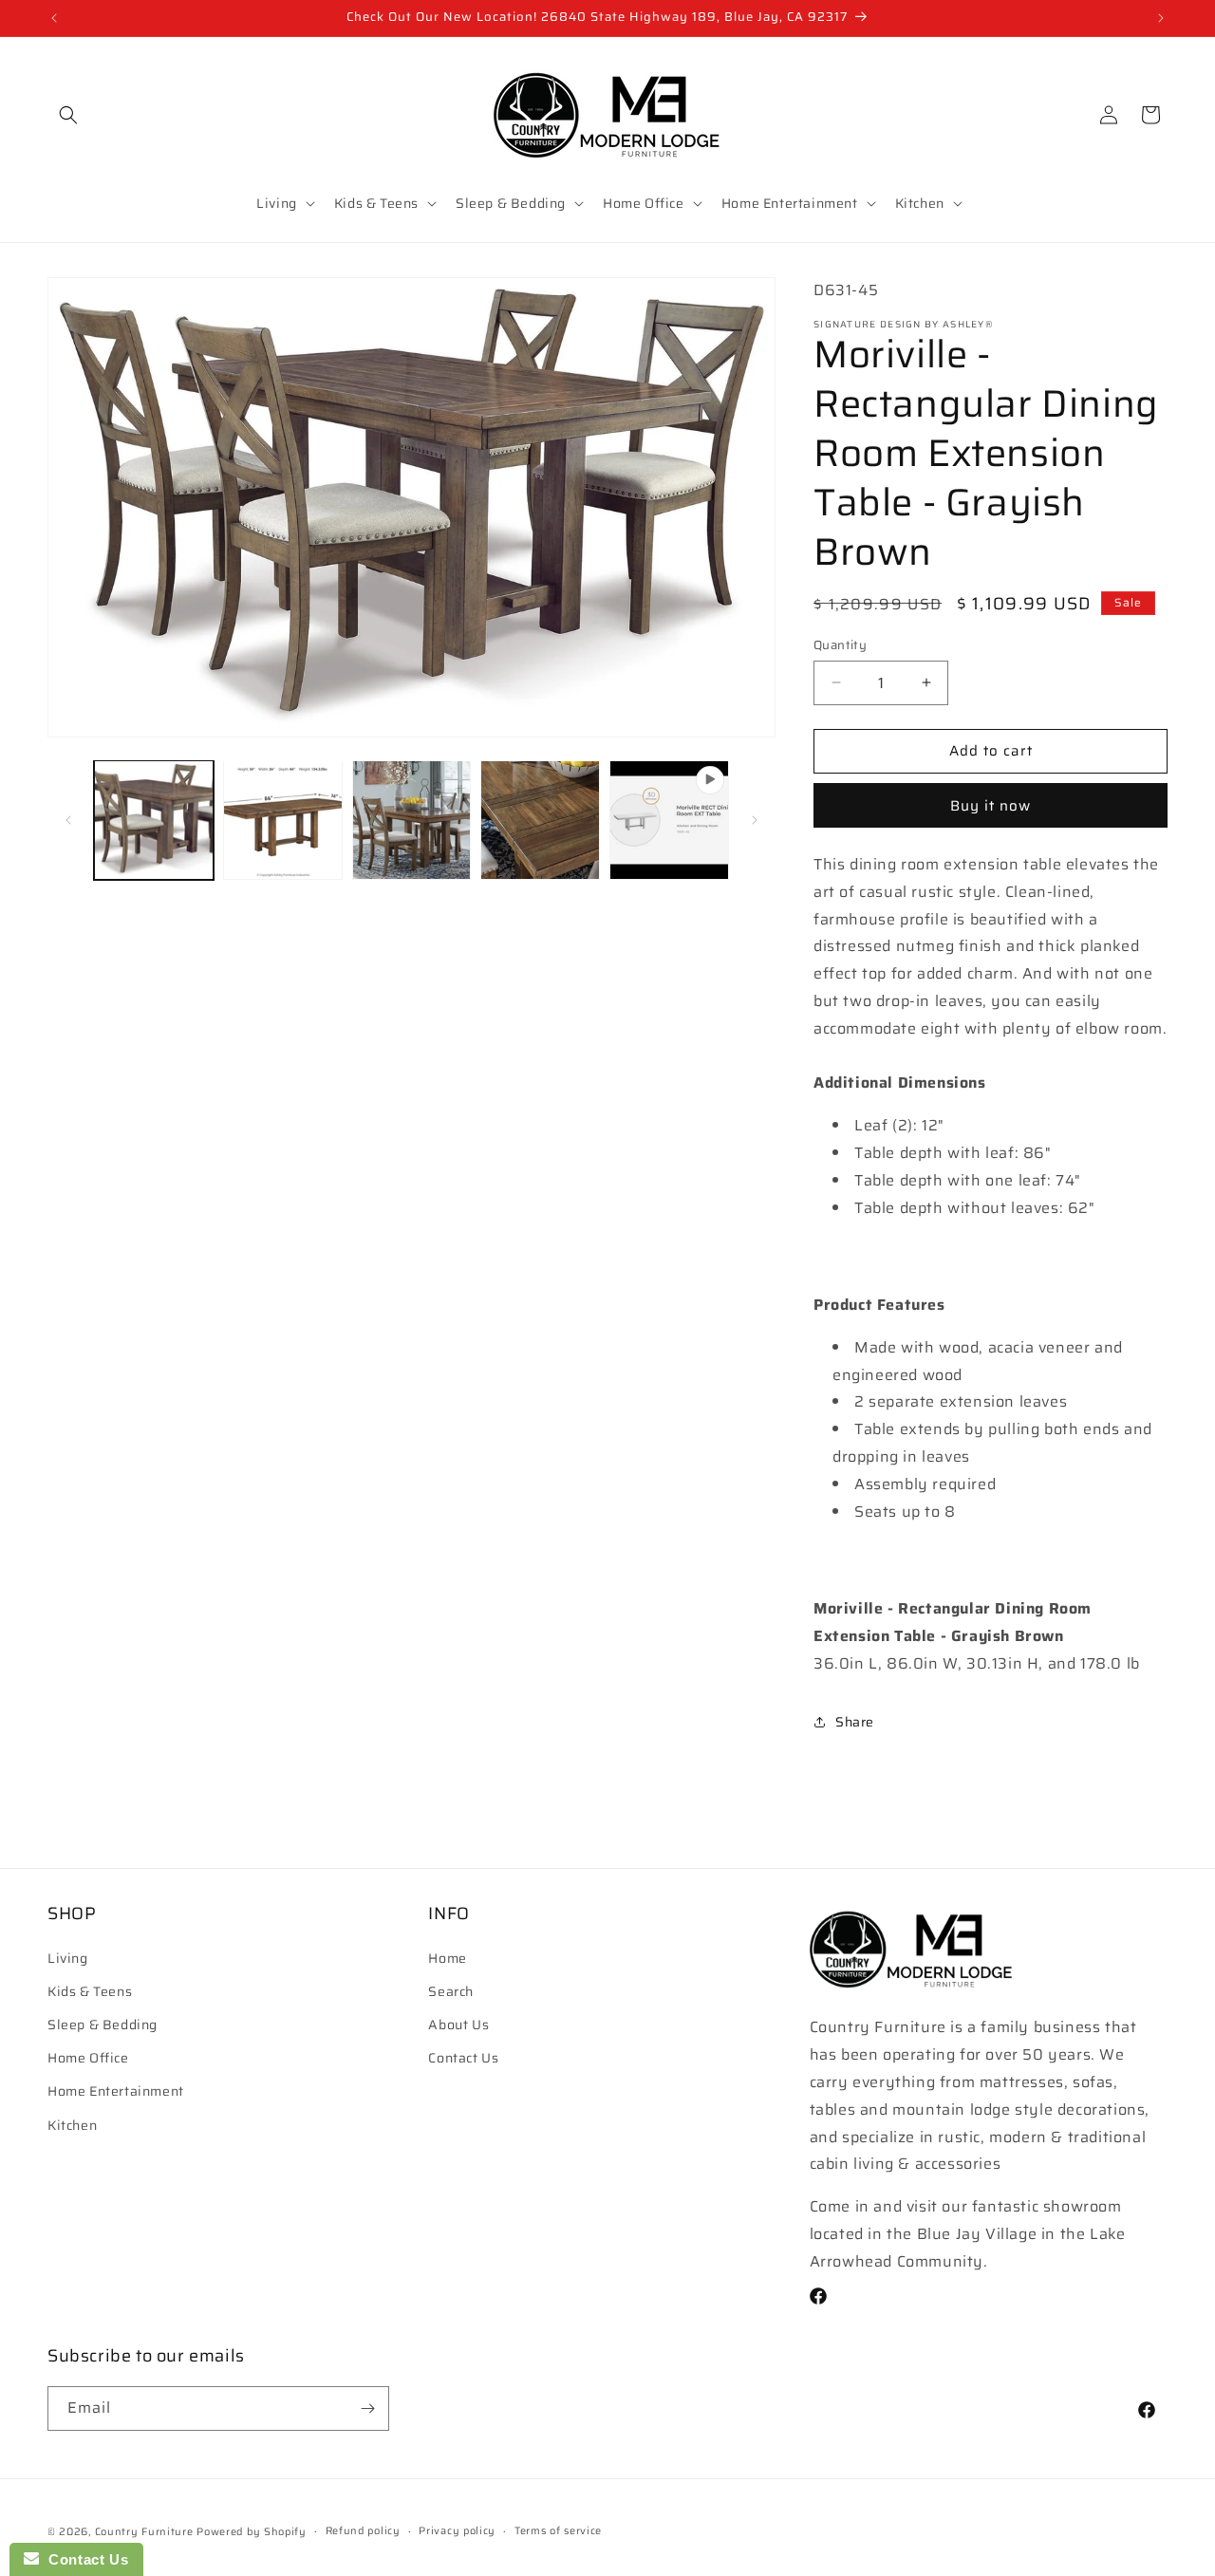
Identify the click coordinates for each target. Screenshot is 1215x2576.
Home (447, 1957)
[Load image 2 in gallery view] (283, 820)
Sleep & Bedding (103, 2024)
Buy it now (991, 806)
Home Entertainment (116, 2091)
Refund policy (363, 2531)
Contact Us (463, 2058)
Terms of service (558, 2531)
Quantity (840, 645)
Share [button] (855, 1722)
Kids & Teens (90, 1990)
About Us (458, 2024)
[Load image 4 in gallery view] (540, 820)
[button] (68, 115)
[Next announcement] (1161, 18)
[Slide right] (755, 820)
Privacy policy (457, 2531)
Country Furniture (144, 2532)
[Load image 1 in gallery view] (154, 820)
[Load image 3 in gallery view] (412, 820)
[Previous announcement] (54, 18)
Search (451, 1990)
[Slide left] (68, 820)
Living (68, 1957)
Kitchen (72, 2124)
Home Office (88, 2058)
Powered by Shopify (252, 2532)
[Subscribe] (367, 2408)
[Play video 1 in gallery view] (669, 820)
